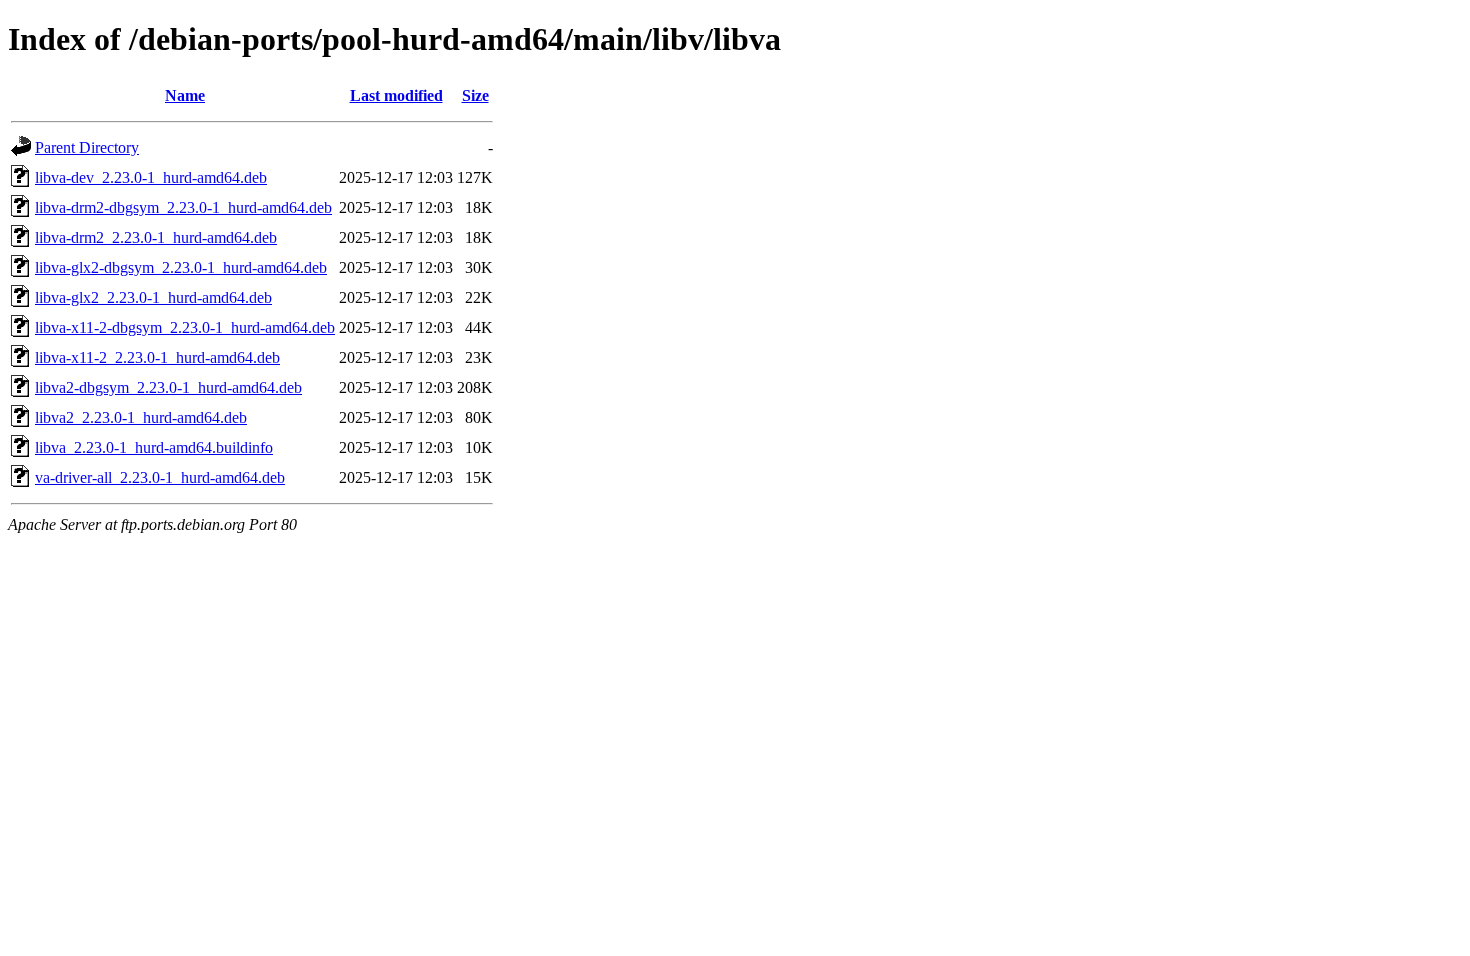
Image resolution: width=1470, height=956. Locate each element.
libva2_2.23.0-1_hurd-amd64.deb (141, 417)
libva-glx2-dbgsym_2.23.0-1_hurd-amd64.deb (181, 267)
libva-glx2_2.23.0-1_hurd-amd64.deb (153, 297)
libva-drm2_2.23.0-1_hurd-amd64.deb (156, 237)
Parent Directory (87, 147)
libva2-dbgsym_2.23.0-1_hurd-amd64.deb (168, 387)
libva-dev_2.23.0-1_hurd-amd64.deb (151, 177)
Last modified (396, 95)
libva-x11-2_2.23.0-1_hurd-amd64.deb (157, 357)
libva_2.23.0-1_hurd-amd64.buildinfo (154, 447)
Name (185, 95)
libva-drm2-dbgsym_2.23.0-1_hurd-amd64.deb (183, 207)
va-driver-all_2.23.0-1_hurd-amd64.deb (160, 477)
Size (475, 95)
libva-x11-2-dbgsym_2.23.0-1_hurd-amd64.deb (185, 327)
